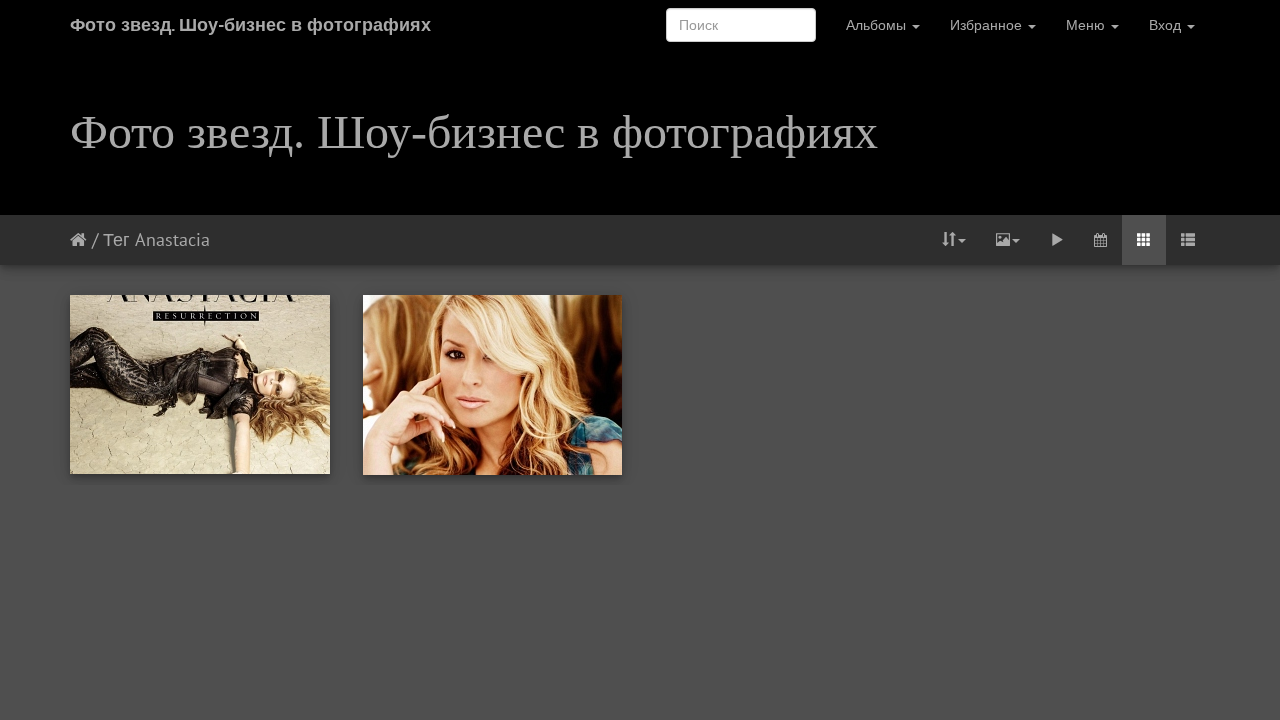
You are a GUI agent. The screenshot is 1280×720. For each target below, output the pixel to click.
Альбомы (878, 25)
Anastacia (172, 239)
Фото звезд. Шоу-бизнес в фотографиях (250, 24)
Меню (1087, 25)
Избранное (988, 25)
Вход (1167, 25)
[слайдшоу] (1057, 240)
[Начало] (78, 239)
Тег (116, 239)
